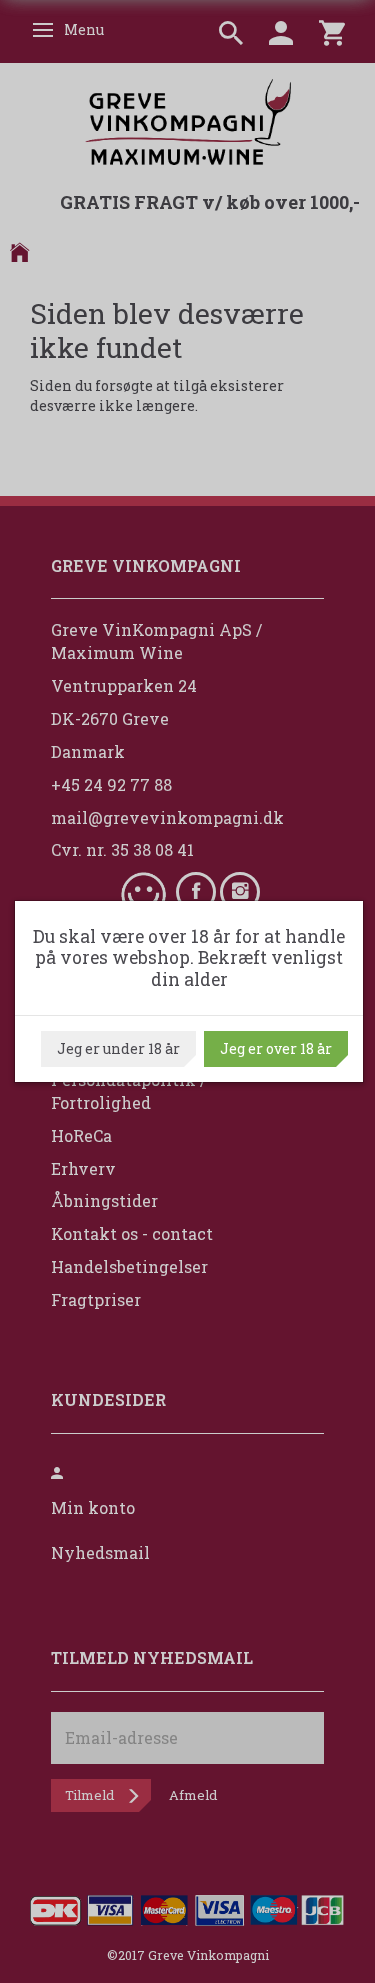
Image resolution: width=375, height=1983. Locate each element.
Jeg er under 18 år (118, 1048)
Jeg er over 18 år (276, 1048)
